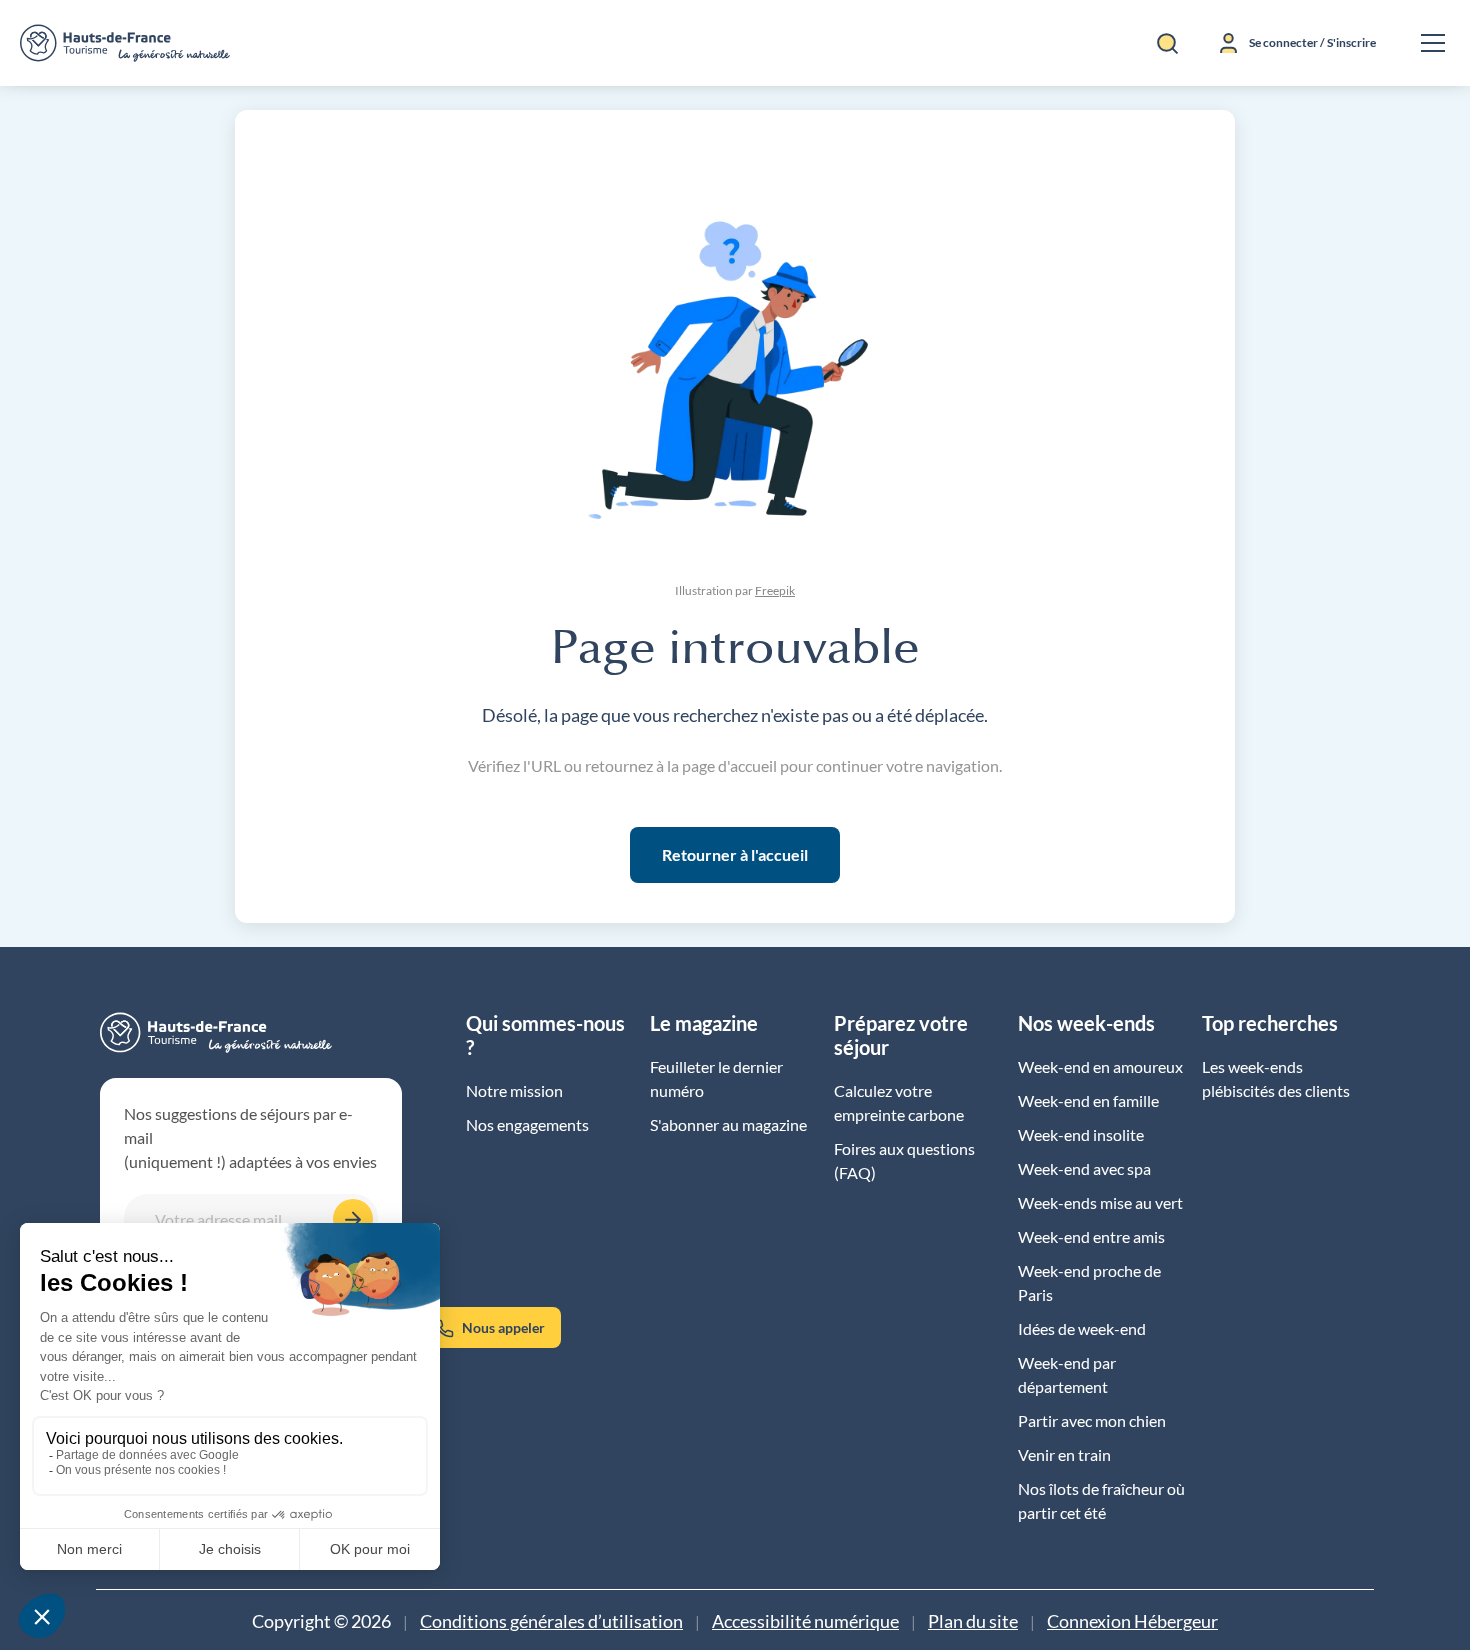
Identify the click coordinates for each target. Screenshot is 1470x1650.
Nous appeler (503, 1327)
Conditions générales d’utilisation (551, 1621)
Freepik (775, 590)
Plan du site (973, 1621)
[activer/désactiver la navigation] (1433, 43)
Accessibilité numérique (805, 1621)
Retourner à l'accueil (735, 854)
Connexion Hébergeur (1132, 1621)
